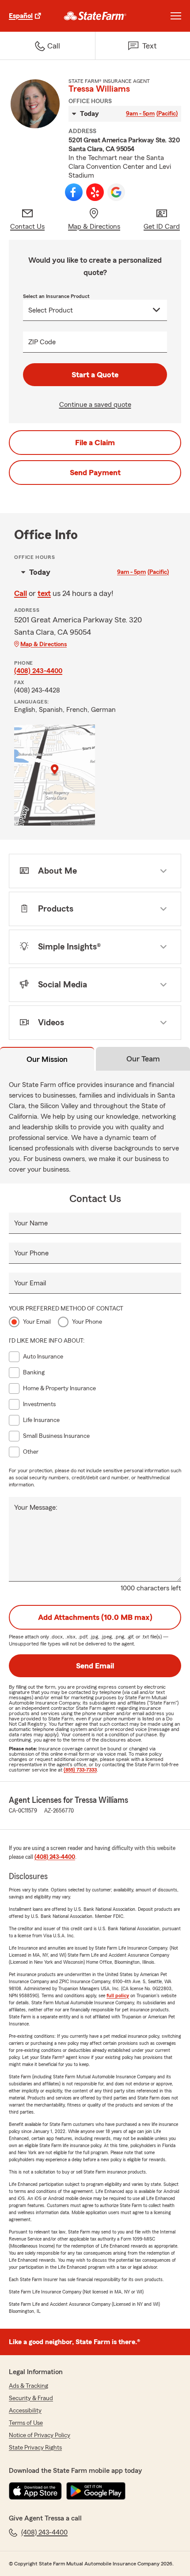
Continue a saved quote (95, 405)
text (44, 593)
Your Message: (36, 1508)
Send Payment (95, 473)
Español (21, 16)
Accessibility (25, 2411)
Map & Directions (44, 644)
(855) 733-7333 (80, 1770)
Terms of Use (26, 2423)
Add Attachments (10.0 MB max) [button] (95, 1617)
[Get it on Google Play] (96, 2491)
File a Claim (95, 443)
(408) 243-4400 (38, 671)
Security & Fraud (31, 2398)
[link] (95, 16)
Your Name (31, 1223)
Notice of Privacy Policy (40, 2435)
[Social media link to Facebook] (74, 192)
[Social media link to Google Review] (116, 192)
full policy (118, 1995)
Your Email (30, 1283)
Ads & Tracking (28, 2386)
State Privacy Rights (35, 2448)
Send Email (95, 1666)
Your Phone (31, 1253)
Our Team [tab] (143, 1059)
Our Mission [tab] (47, 1059)
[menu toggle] (176, 16)
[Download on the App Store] (35, 2491)
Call (21, 593)
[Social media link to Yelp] (95, 192)
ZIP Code (42, 342)
